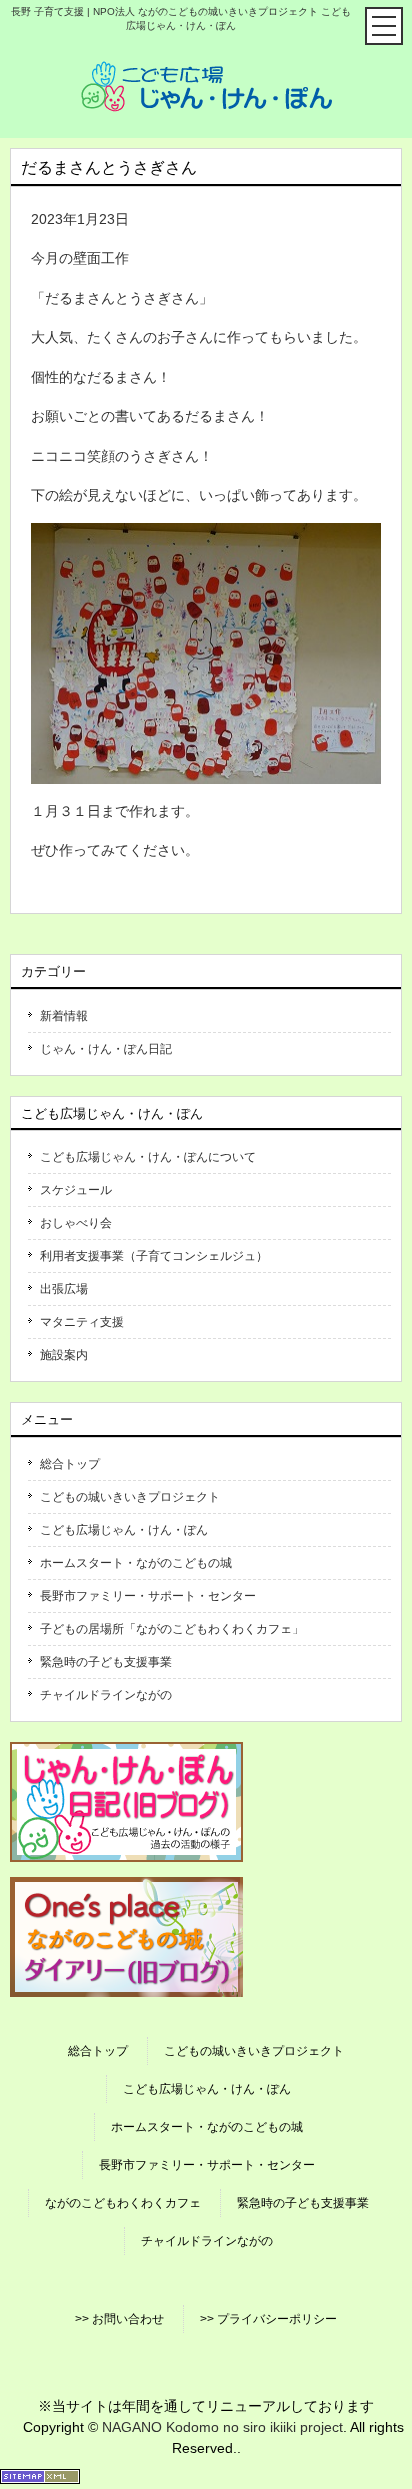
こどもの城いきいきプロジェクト (130, 1497)
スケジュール (76, 1190)
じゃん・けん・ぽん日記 (106, 1049)
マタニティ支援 (82, 1322)
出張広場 (64, 1289)
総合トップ (70, 1464)
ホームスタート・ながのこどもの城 (136, 1563)
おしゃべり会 (76, 1223)
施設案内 (64, 1355)
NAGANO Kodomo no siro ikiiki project (222, 2427)
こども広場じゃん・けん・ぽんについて (148, 1157)
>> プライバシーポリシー (268, 2319)
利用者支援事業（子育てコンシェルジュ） (154, 1256)
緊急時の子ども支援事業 (106, 1662)
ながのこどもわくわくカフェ (123, 2203)
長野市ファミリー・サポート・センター (148, 1596)
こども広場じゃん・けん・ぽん (124, 1530)
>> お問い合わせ (119, 2319)
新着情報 (64, 1016)
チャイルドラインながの (106, 1695)
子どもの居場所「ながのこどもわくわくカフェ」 (172, 1629)
